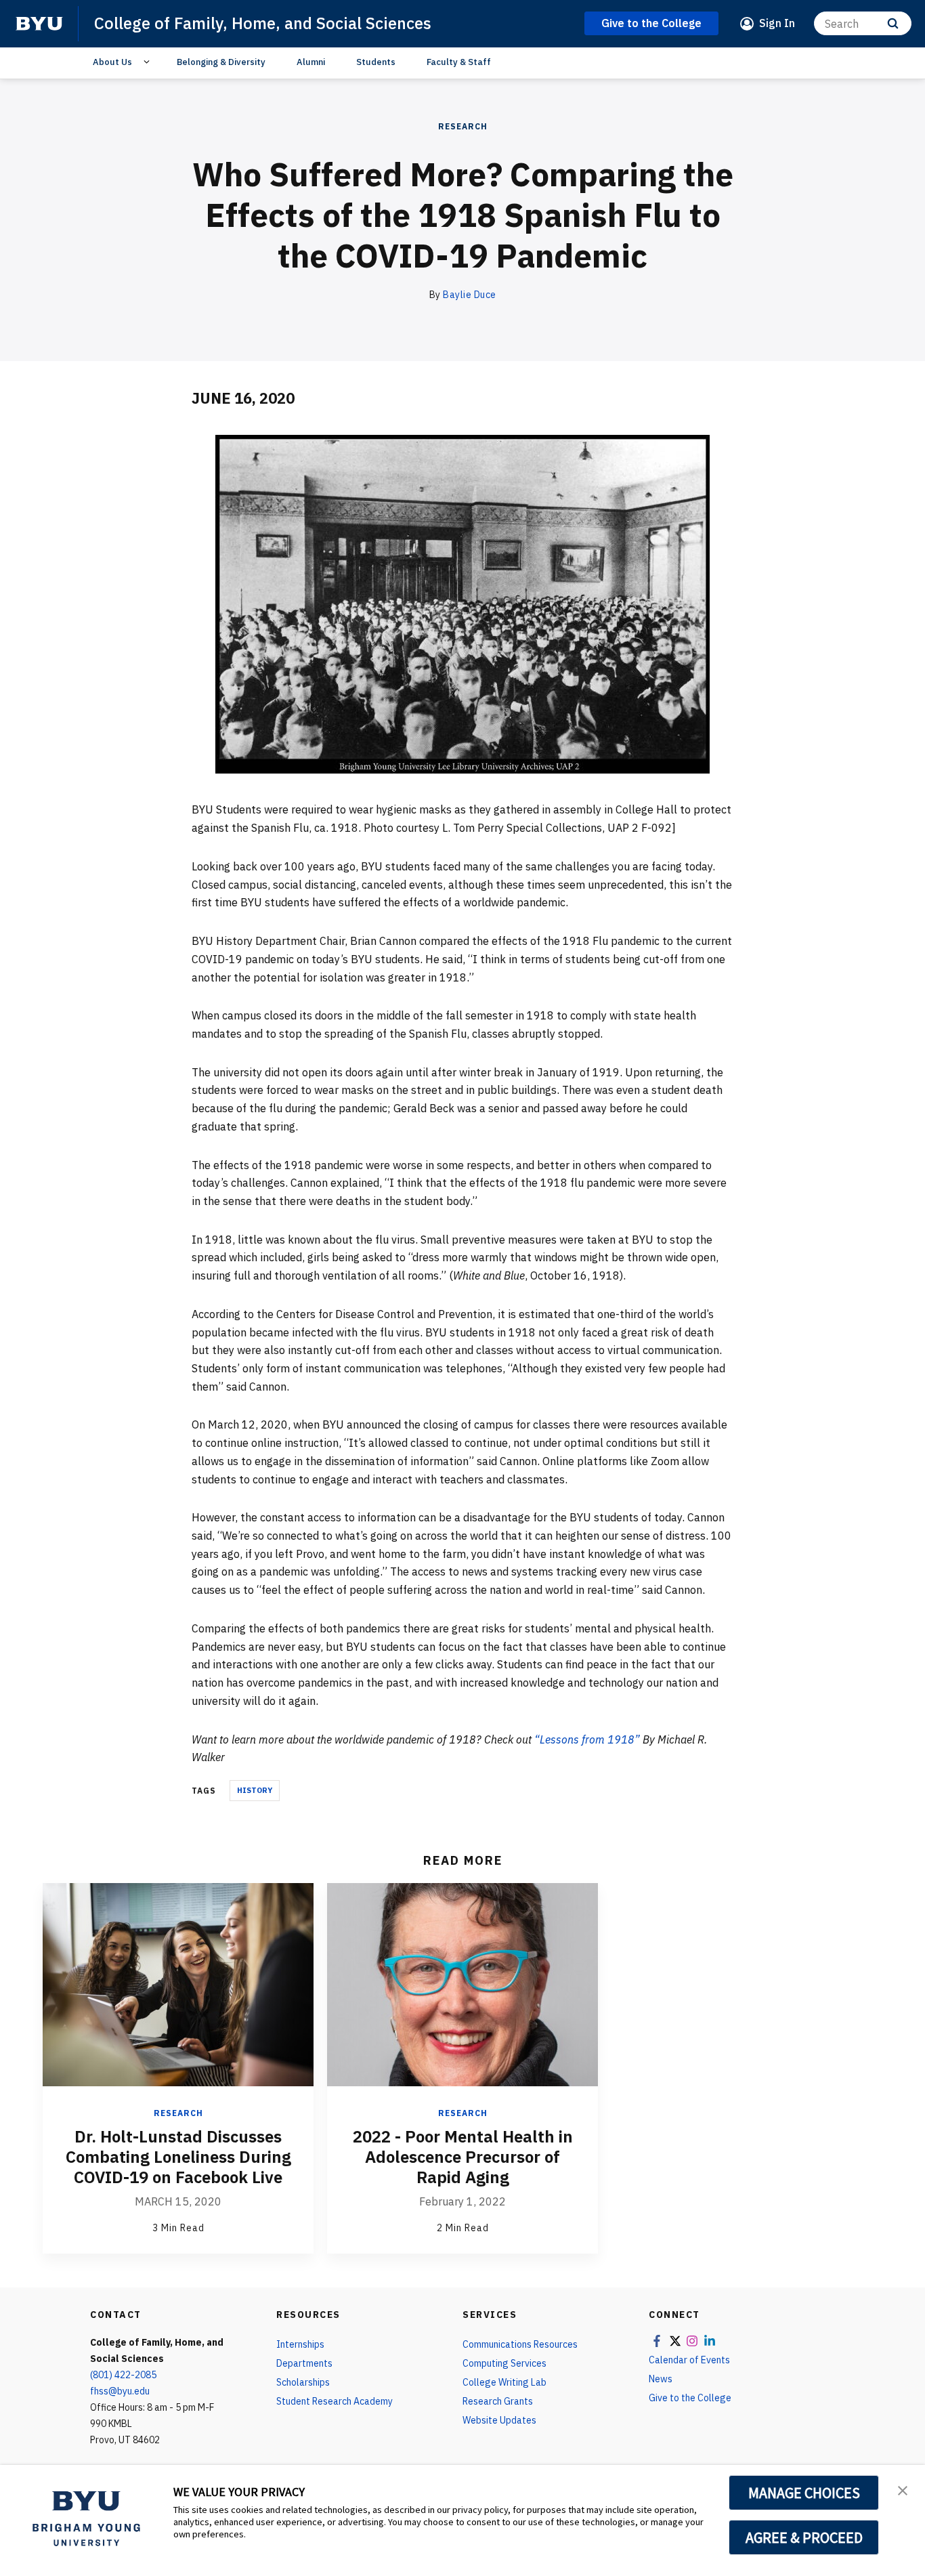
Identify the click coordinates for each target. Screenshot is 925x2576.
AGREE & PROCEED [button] (804, 2537)
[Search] (893, 23)
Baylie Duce (470, 295)
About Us (112, 62)
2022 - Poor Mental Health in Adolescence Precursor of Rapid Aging (463, 2157)
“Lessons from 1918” (587, 1739)
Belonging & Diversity (221, 62)
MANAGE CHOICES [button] (804, 2493)
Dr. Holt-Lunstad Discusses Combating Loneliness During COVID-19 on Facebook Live (178, 2157)
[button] (903, 2489)
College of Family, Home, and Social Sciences (263, 23)
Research (463, 126)
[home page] (39, 24)
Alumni (311, 62)
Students (376, 62)
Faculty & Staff (459, 62)
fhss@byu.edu (120, 2391)
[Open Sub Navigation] (149, 62)
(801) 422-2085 (123, 2375)
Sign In (777, 23)
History (255, 1790)
